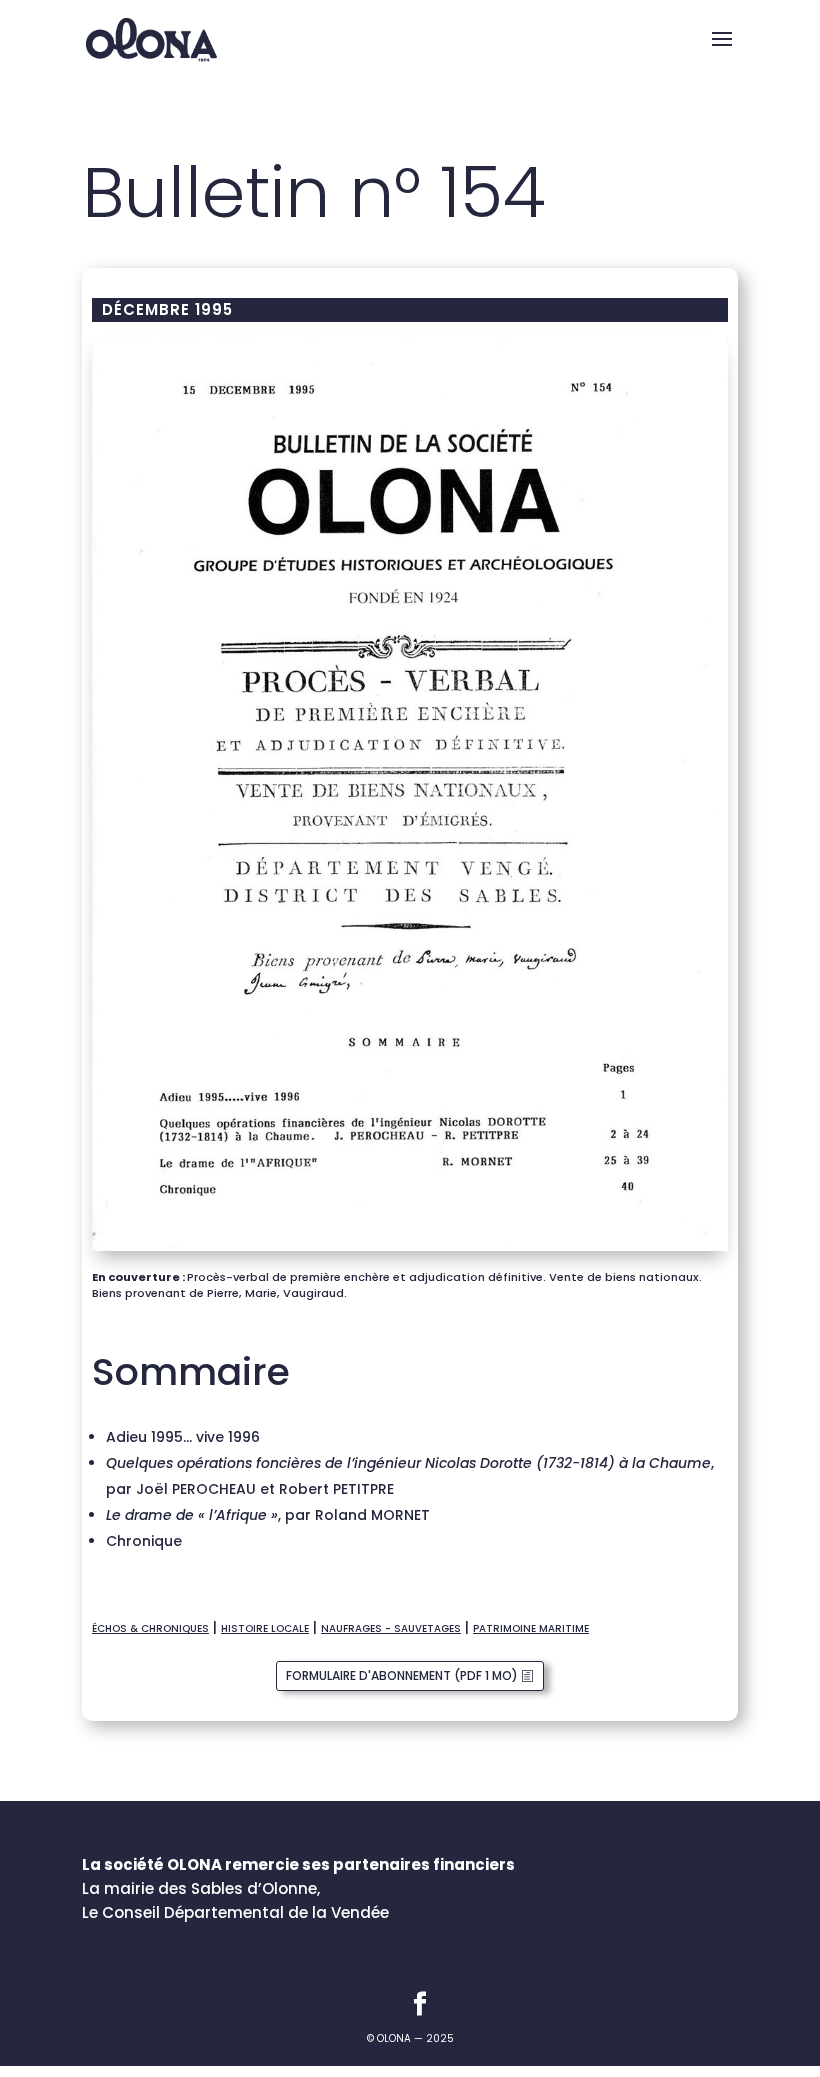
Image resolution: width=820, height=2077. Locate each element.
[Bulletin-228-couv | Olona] (410, 1251)
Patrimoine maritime (531, 1628)
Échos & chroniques (150, 1628)
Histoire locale (265, 1628)
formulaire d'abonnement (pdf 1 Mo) (402, 1675)
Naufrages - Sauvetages (391, 1628)
